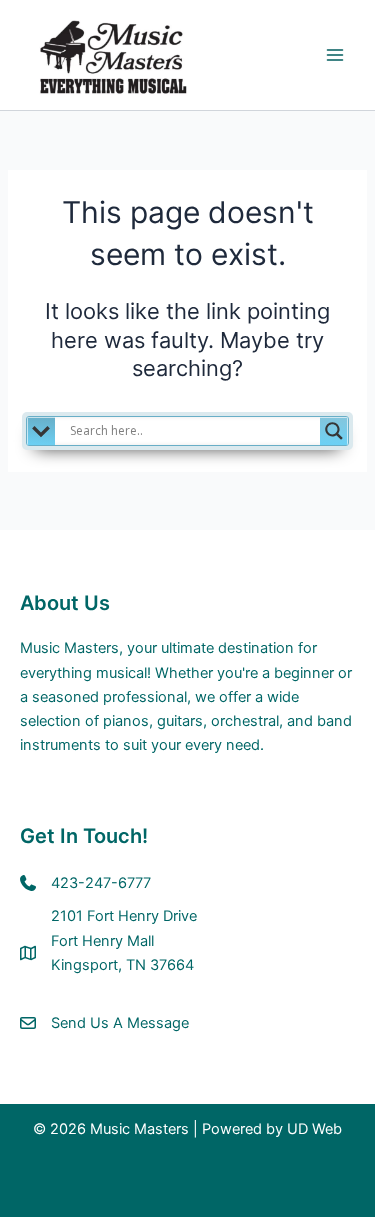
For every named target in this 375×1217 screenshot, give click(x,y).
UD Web (314, 1129)
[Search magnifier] (334, 431)
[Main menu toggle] (335, 55)
